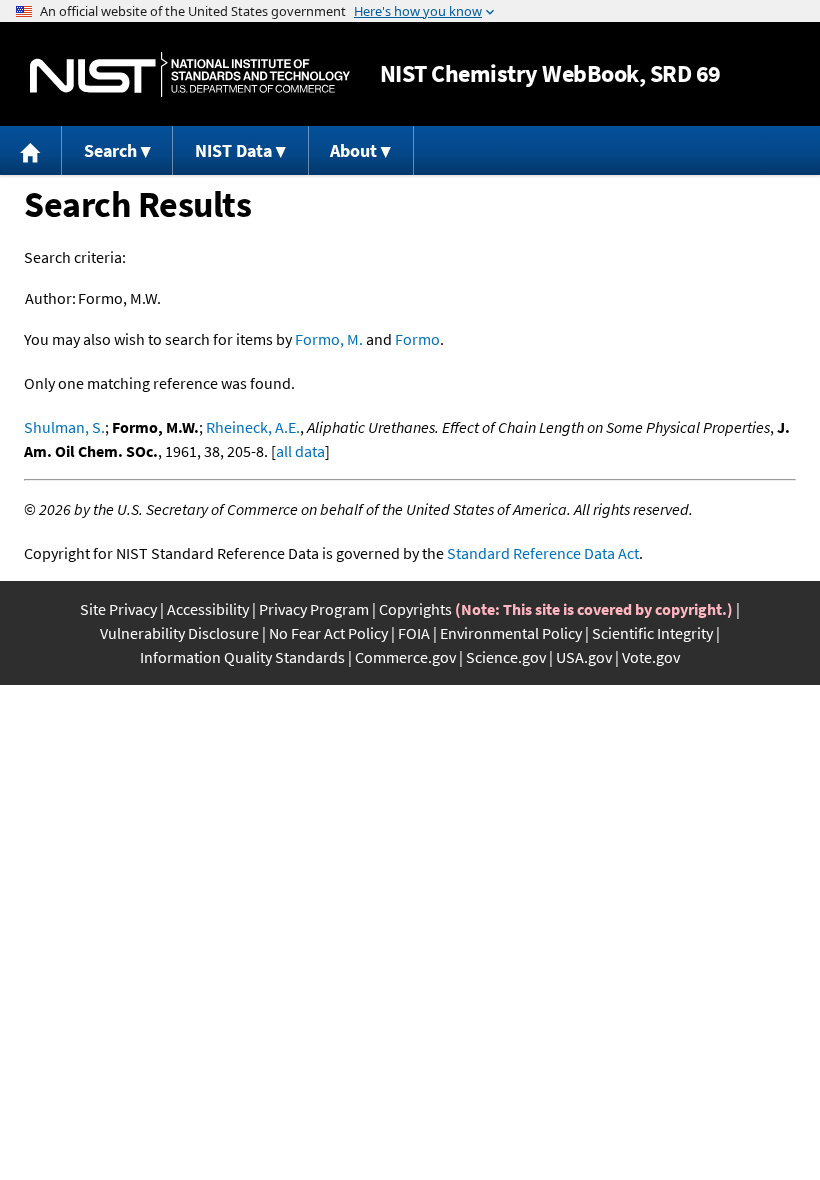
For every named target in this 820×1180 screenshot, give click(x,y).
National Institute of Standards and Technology (190, 74)
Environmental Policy (511, 633)
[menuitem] (31, 150)
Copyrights (415, 609)
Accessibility (208, 609)
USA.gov (584, 657)
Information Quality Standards (242, 657)
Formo (417, 339)
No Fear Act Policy (328, 633)
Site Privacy (118, 609)
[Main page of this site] (31, 150)
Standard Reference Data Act (543, 553)
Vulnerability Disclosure (179, 633)
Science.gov (506, 657)
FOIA (414, 633)
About (353, 150)
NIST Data (233, 150)
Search (110, 150)
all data (300, 451)
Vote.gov (651, 657)
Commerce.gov (405, 657)
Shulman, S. (64, 427)
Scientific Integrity (652, 633)
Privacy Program (314, 609)
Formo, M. (329, 339)
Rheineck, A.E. (253, 427)
